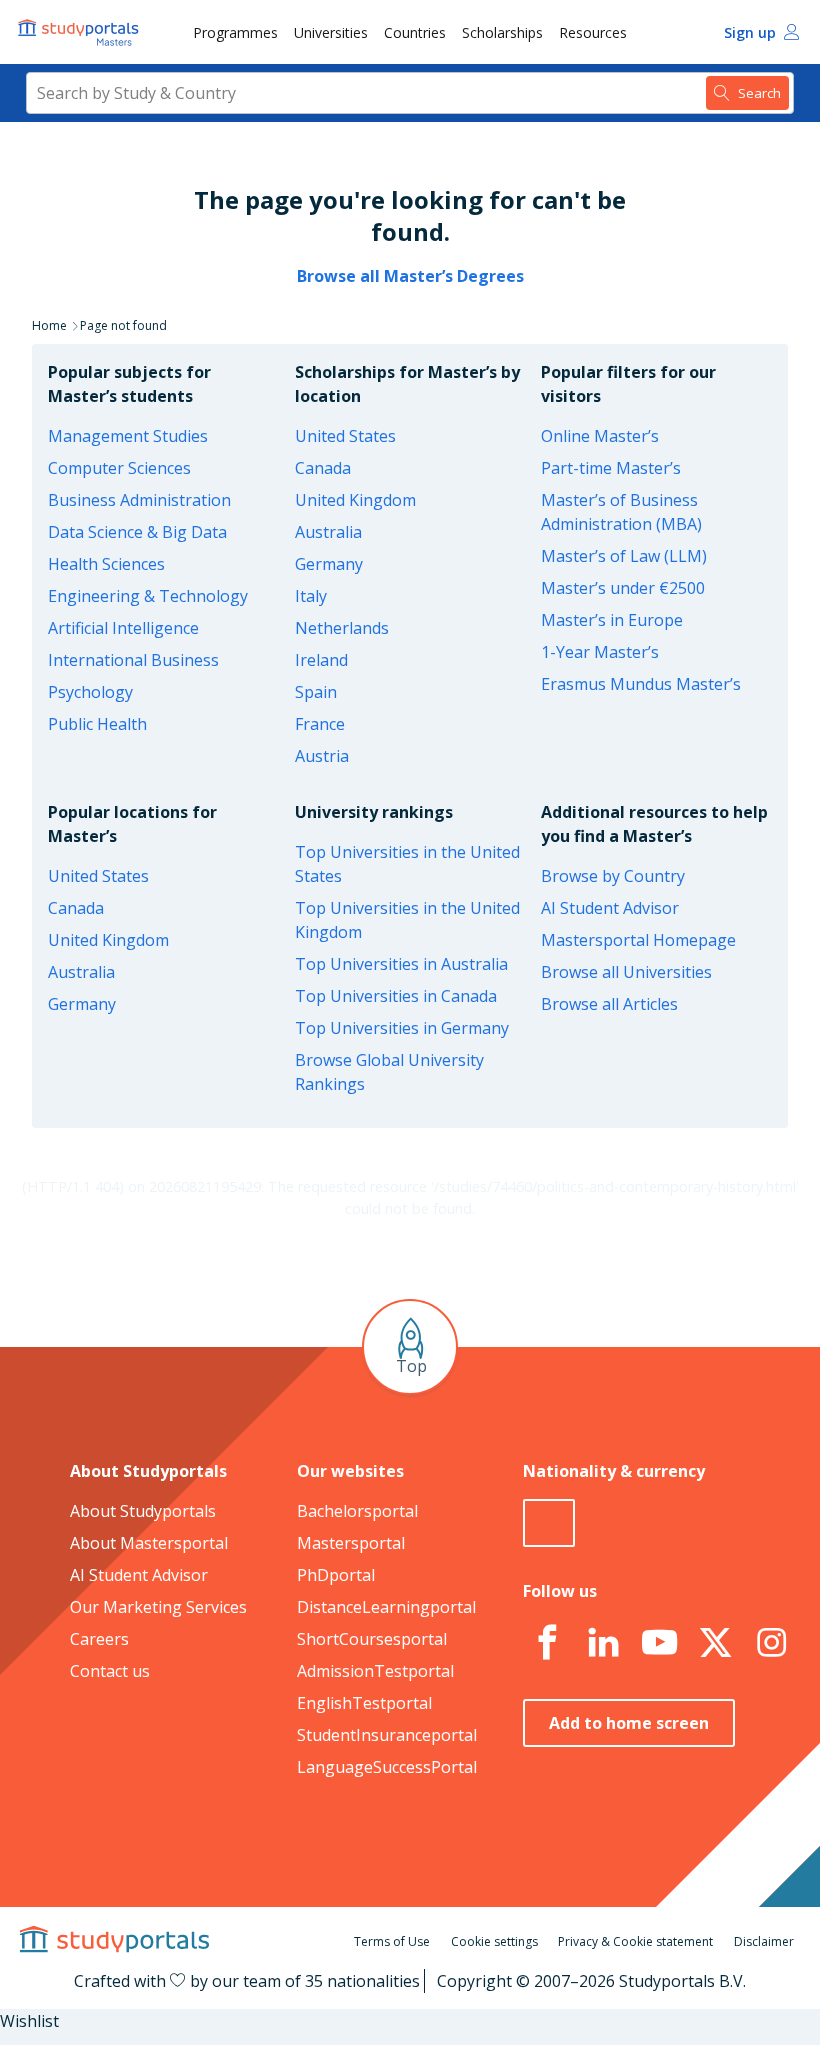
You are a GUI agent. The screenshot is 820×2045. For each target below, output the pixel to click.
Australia (328, 532)
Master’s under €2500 (623, 588)
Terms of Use (392, 1941)
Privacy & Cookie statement (635, 1941)
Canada (323, 468)
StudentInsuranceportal (387, 1735)
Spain (316, 692)
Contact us (110, 1671)
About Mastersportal (149, 1543)
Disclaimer (764, 1941)
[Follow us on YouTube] (659, 1643)
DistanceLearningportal (386, 1607)
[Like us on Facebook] (547, 1643)
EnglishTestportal (364, 1703)
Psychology (90, 692)
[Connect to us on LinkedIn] (603, 1643)
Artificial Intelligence (123, 628)
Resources (593, 32)
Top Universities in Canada (396, 996)
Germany (329, 564)
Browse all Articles (609, 1004)
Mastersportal (351, 1543)
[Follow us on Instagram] (771, 1643)
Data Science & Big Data (137, 532)
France (320, 724)
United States (345, 436)
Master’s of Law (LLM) (624, 556)
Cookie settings (494, 1941)
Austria (322, 756)
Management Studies (128, 436)
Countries (415, 32)
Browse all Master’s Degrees (410, 276)
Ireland (321, 660)
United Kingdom (355, 500)
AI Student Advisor (610, 908)
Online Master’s (600, 436)
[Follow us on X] (715, 1643)
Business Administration (139, 500)
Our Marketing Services (158, 1607)
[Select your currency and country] (549, 1523)
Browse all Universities (626, 972)
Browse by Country (613, 876)
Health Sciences (106, 564)
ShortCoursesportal (372, 1639)
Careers (99, 1639)
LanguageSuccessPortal (387, 1767)
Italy (311, 596)
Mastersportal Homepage (638, 940)
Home (49, 325)
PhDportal (336, 1575)
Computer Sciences (119, 468)
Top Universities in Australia (401, 964)
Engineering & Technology (148, 596)
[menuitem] (235, 32)
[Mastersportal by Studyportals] (80, 32)
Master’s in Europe (612, 620)
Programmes (235, 32)
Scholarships (502, 32)
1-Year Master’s (600, 652)
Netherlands (342, 628)
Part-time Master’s (611, 468)
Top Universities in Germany (402, 1028)
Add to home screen (629, 1723)
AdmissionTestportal (375, 1671)
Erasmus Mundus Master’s (641, 684)
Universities (331, 32)
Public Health (97, 724)
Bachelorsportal (357, 1511)
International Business (133, 660)
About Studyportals (143, 1511)
